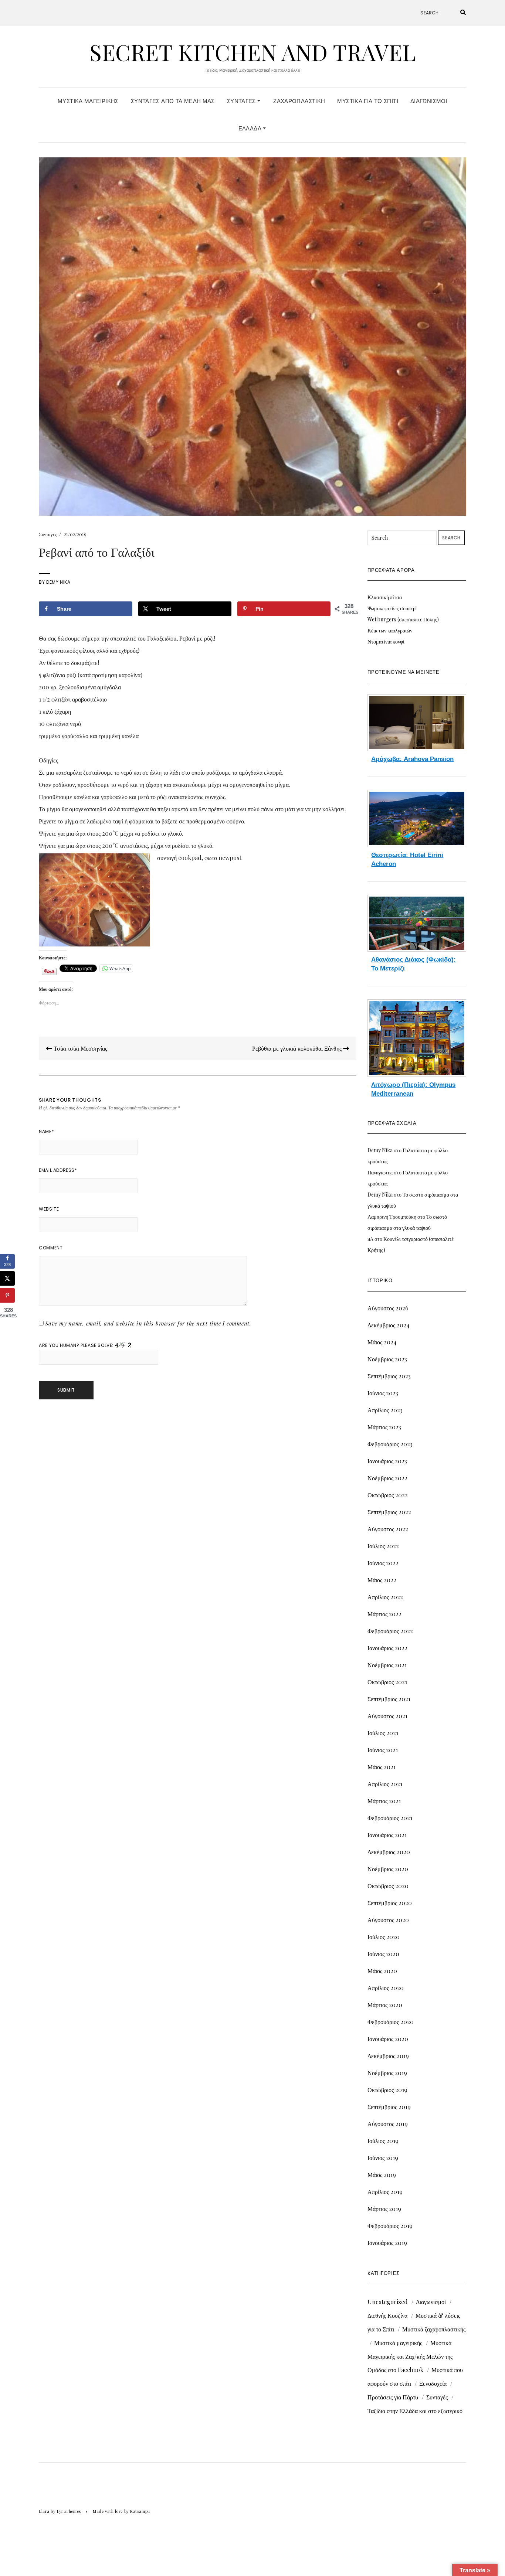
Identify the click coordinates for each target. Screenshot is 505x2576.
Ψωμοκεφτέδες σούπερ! (392, 608)
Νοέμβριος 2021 (387, 1665)
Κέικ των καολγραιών (390, 630)
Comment (51, 1248)
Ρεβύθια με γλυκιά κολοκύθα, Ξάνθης (298, 1048)
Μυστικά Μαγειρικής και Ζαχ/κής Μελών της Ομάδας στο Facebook (410, 2356)
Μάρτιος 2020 (385, 2005)
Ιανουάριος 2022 (387, 1648)
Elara (44, 2511)
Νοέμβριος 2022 (387, 1478)
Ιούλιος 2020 (384, 1937)
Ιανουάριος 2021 (387, 1835)
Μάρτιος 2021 (384, 1801)
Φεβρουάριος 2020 (391, 2022)
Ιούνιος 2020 (383, 1954)
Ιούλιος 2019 (383, 2141)
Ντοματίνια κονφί (386, 642)
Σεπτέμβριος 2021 (389, 1699)
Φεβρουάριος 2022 (390, 1631)
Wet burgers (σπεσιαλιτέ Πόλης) (403, 619)
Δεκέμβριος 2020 (389, 1852)
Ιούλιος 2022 (383, 1546)
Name (46, 1131)
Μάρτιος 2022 (384, 1614)
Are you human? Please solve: (77, 1345)
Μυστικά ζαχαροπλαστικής (434, 2329)
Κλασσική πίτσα (385, 597)
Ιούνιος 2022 (383, 1563)
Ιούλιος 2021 (383, 1733)
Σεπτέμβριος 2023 (389, 1376)
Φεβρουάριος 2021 (390, 1818)
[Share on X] (7, 1278)
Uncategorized (388, 2302)
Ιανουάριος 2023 (387, 1461)
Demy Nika (58, 582)
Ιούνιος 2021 (383, 1750)
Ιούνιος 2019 (383, 2158)
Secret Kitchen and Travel (253, 52)
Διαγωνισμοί (429, 101)
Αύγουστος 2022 (388, 1529)
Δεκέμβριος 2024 (389, 1325)
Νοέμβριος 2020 (388, 1869)
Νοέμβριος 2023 (387, 1359)
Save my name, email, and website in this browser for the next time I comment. (148, 1323)
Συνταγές (242, 101)
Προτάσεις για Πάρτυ (393, 2397)
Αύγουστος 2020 (388, 1920)
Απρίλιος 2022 (385, 1597)
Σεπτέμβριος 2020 (390, 1903)
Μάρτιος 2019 (384, 2209)
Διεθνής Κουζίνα (387, 2315)
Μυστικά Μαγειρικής (88, 101)
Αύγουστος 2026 (388, 1308)
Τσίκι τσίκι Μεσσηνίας (80, 1048)
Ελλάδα (251, 128)
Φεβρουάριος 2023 (390, 1444)
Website (49, 1209)
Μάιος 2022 (382, 1580)
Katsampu (140, 2511)
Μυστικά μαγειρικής (398, 2343)
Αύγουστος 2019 (388, 2124)
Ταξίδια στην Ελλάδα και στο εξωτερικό (415, 2411)
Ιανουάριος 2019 (387, 2243)
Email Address (58, 1170)
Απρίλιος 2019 (385, 2192)
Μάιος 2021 (382, 1767)
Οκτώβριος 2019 (387, 2090)
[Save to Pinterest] (7, 1295)
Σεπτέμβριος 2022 (389, 1512)
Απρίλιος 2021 (385, 1784)
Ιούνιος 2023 (383, 1393)
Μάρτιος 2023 (384, 1427)
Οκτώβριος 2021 (387, 1682)
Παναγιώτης (380, 1172)
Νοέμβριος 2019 (387, 2073)
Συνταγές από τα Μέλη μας (173, 101)
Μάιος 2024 (382, 1342)
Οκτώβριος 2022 (388, 1495)
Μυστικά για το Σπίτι (368, 101)
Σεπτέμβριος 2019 (389, 2107)
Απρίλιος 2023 (385, 1410)
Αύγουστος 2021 (387, 1716)
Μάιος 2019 (382, 2175)
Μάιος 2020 (382, 1971)
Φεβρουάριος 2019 (390, 2226)
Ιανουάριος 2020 (388, 2039)
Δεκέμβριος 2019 (388, 2056)
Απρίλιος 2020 (386, 1988)
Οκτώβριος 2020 (388, 1886)
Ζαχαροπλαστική (299, 101)
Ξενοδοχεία (433, 2383)
